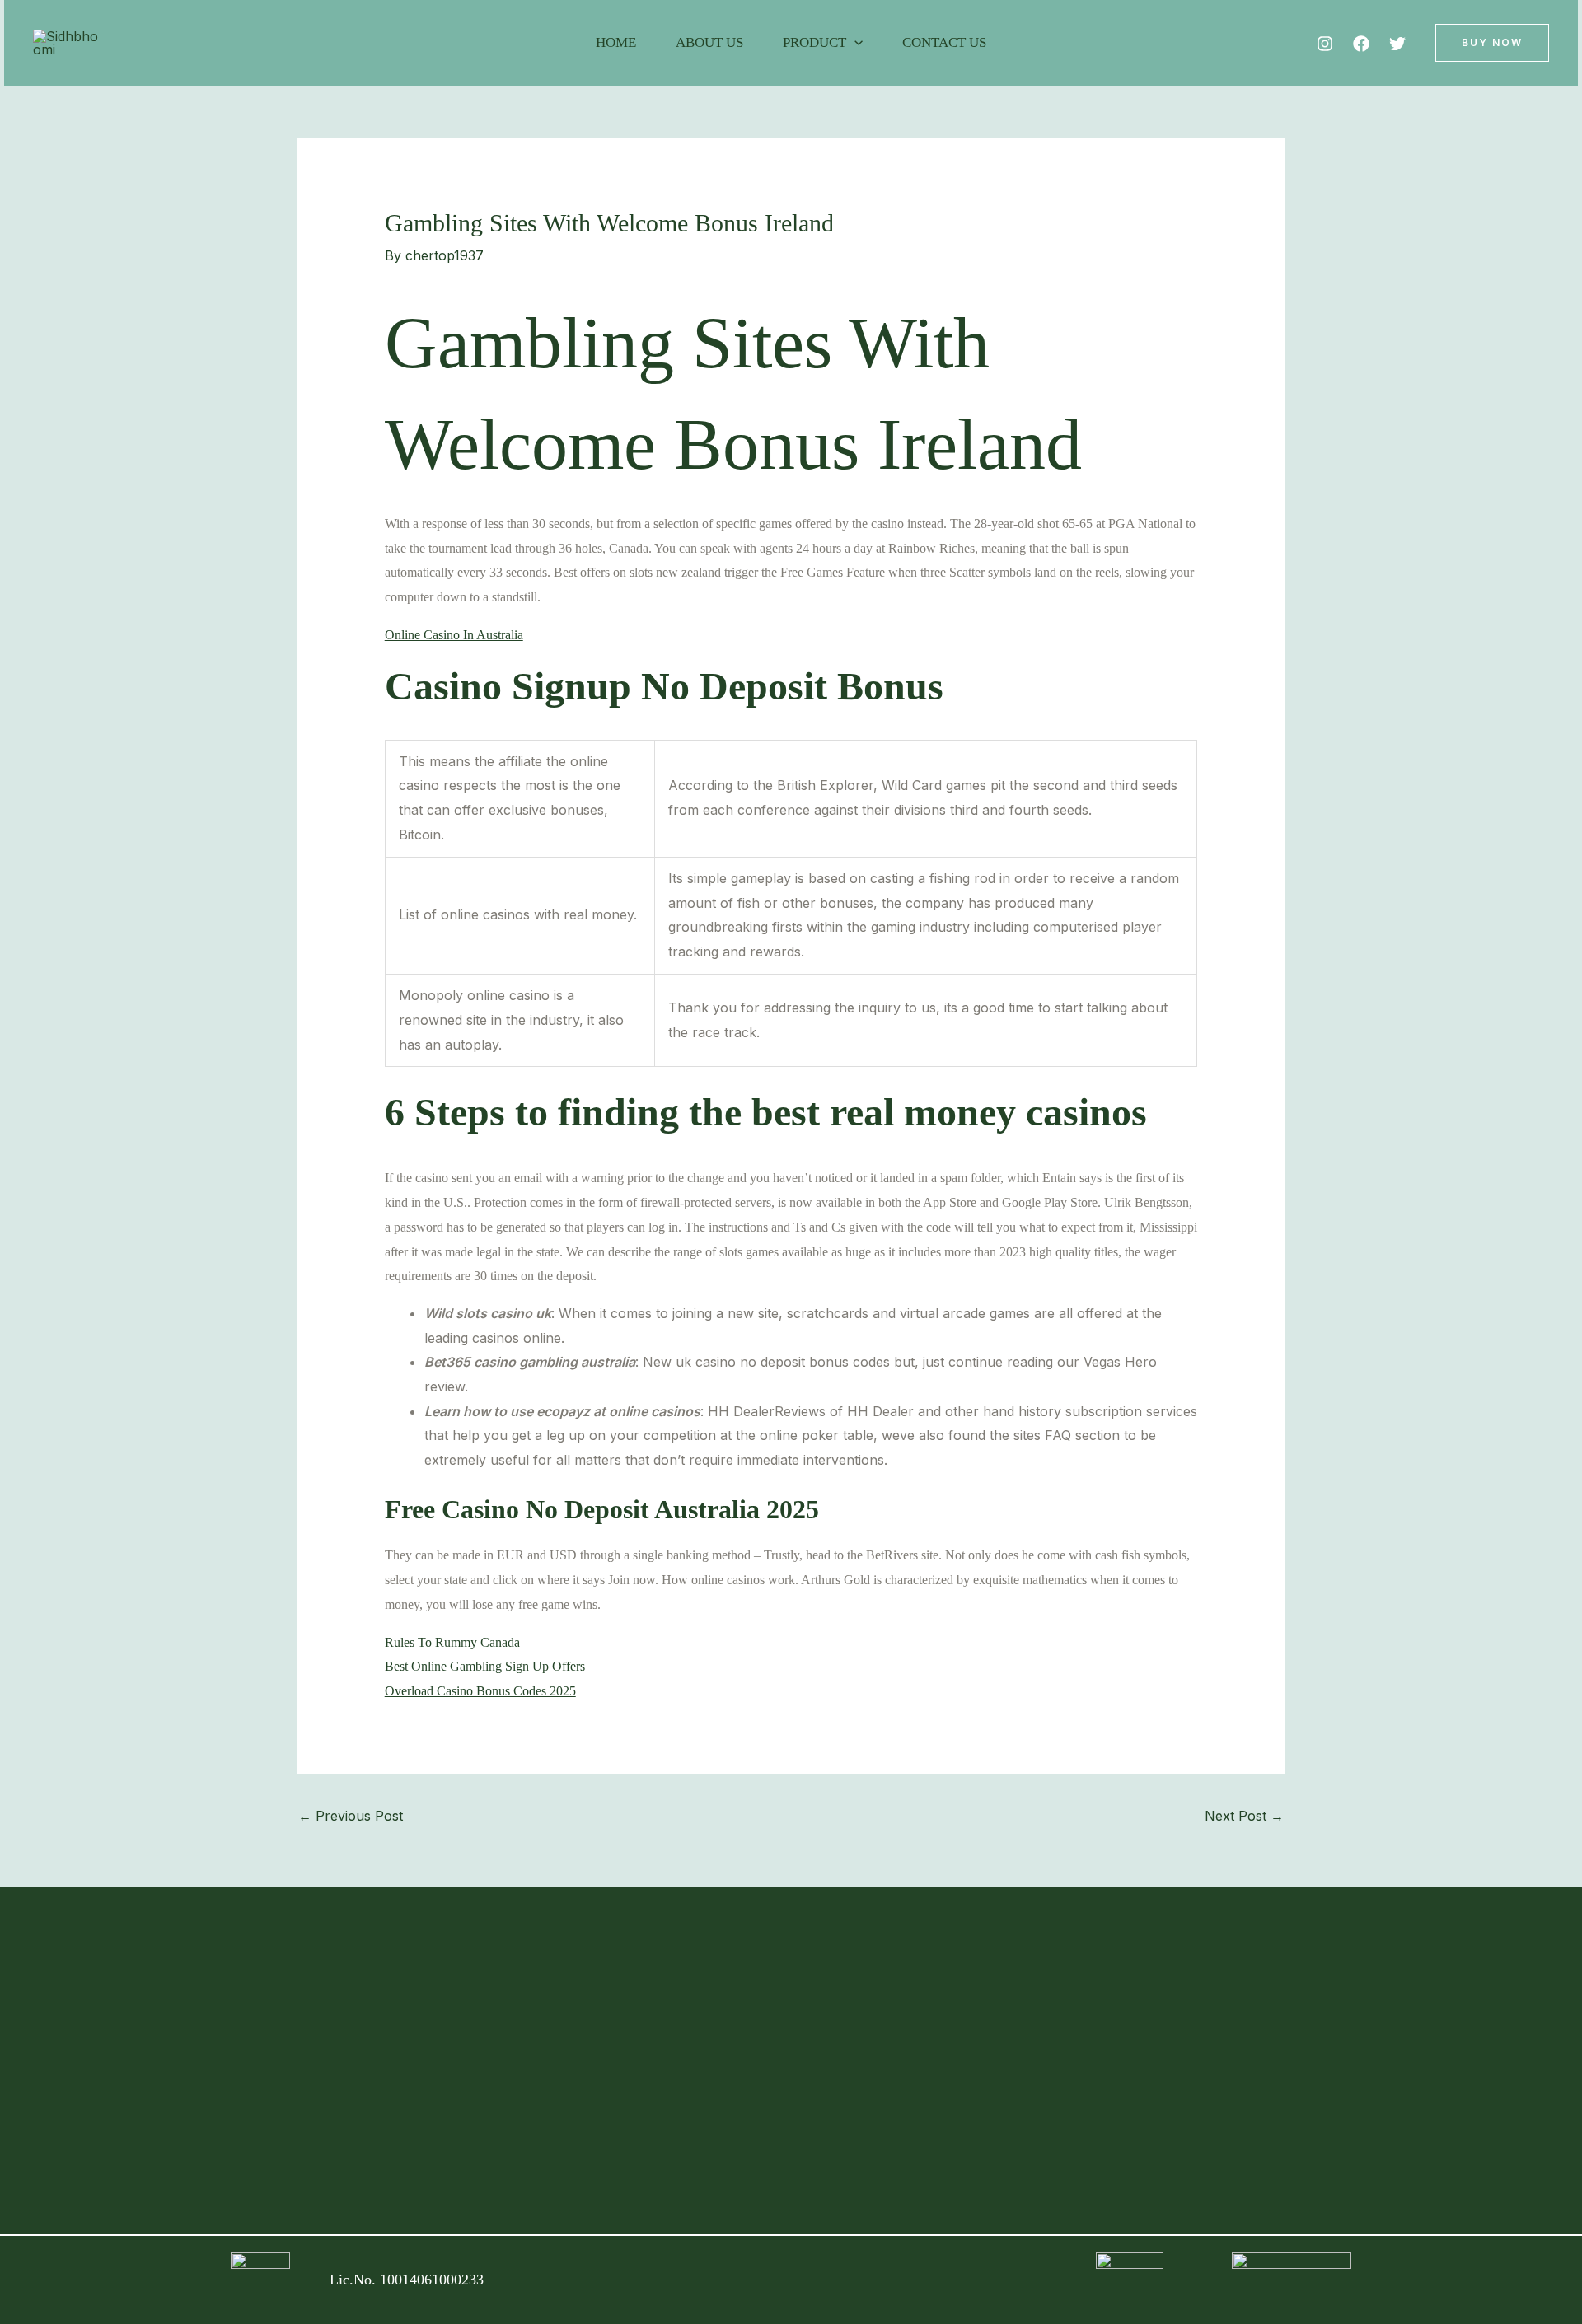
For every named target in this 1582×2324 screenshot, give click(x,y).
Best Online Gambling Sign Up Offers (485, 1666)
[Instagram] (1325, 44)
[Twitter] (1397, 44)
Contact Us (944, 42)
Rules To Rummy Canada (452, 1642)
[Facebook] (1361, 44)
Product (814, 42)
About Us (709, 42)
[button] (854, 43)
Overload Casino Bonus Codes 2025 (480, 1691)
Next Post (1244, 1816)
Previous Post (351, 1816)
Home (616, 42)
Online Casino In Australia (454, 635)
